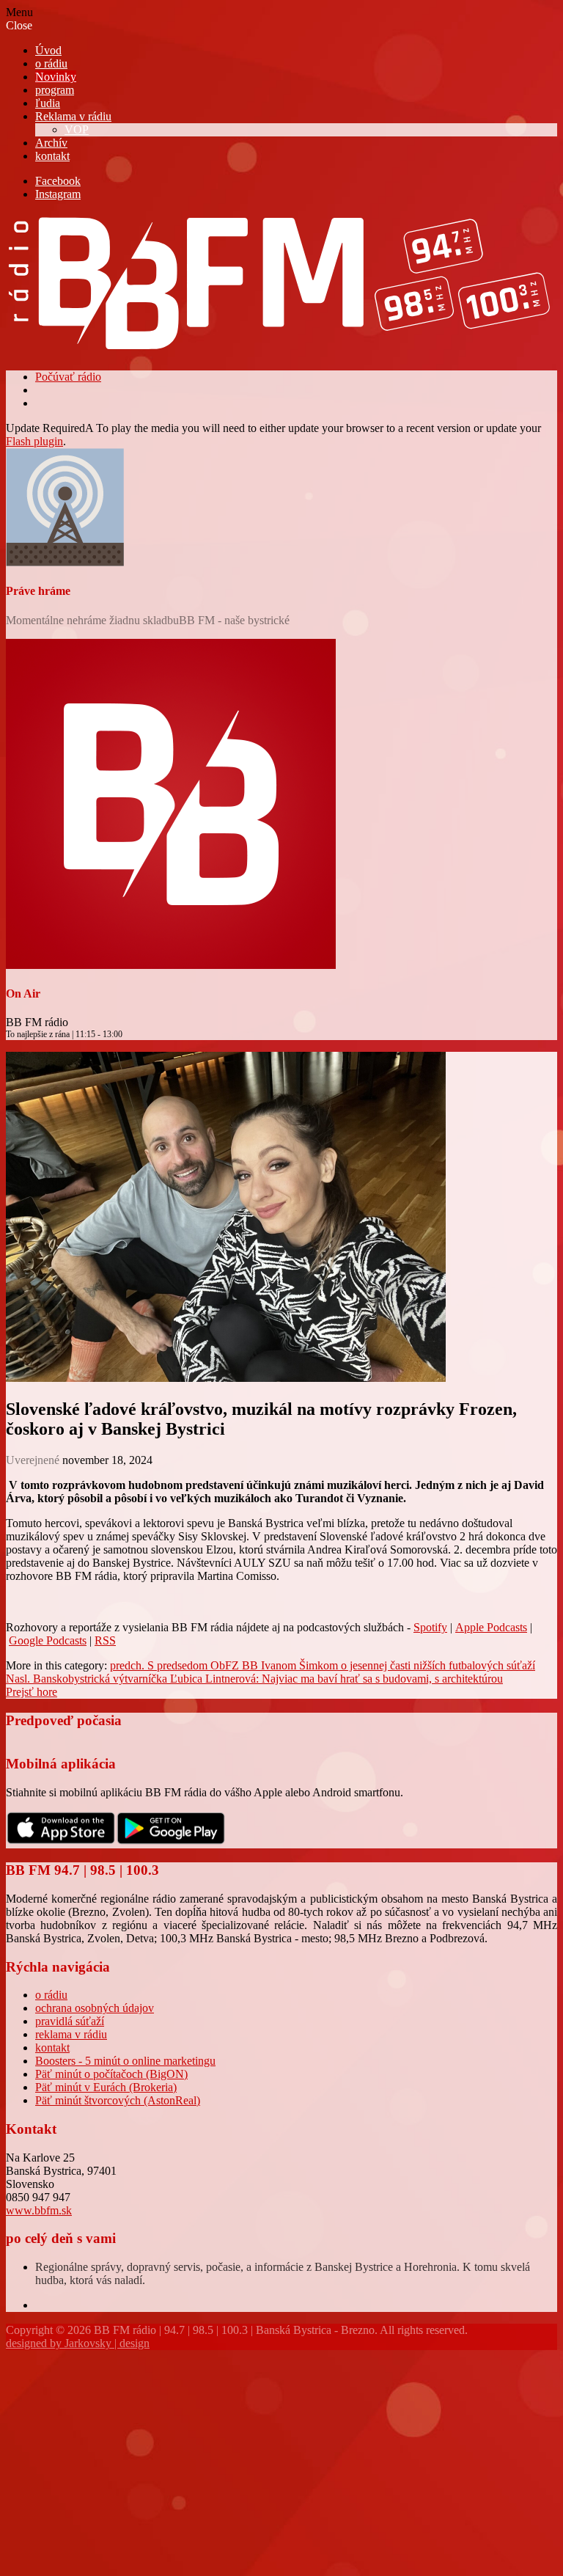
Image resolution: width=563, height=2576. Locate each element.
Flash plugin (34, 441)
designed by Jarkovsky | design (78, 2343)
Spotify (430, 1627)
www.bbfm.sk (39, 2210)
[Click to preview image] (226, 1378)
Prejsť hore (32, 1692)
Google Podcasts (48, 1640)
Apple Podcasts (491, 1627)
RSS (105, 1640)
